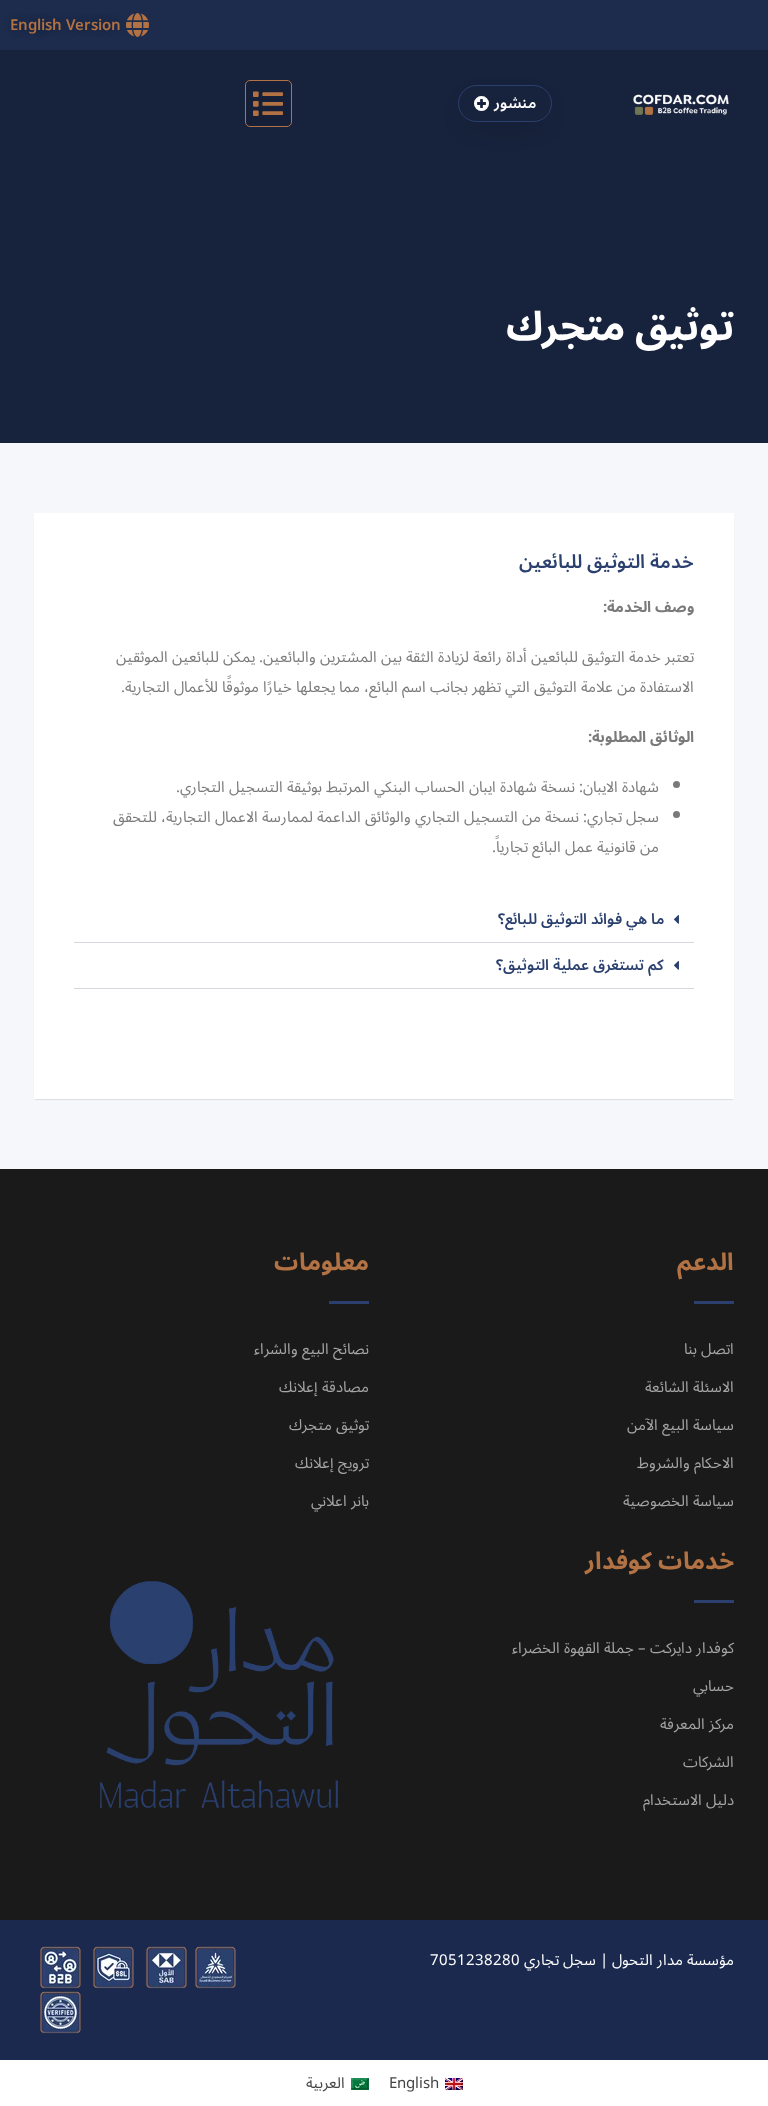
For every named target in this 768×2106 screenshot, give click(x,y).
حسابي (713, 1686)
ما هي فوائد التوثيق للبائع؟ (581, 919)
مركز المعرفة (695, 1724)
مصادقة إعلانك (324, 1387)
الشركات (708, 1762)
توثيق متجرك (329, 1425)
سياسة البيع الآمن (680, 1425)
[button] (268, 103)
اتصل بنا (709, 1349)
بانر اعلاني (340, 1501)
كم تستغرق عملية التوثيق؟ (580, 965)
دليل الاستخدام (688, 1800)
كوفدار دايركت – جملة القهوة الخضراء (623, 1648)
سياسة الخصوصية (678, 1501)
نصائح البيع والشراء (311, 1349)
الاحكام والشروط (685, 1463)
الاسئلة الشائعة (689, 1387)
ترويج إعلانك (332, 1463)
